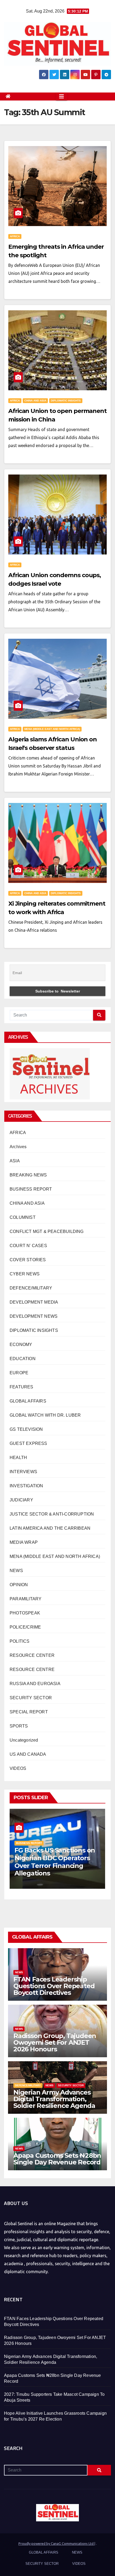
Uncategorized (24, 1740)
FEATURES (22, 1387)
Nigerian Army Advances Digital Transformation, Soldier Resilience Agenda (54, 2099)
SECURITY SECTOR (31, 1698)
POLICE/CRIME (25, 1627)
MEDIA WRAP (24, 1542)
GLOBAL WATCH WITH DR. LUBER (45, 1415)
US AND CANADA (28, 1754)
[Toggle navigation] (62, 97)
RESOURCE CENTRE (32, 1669)
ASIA (15, 1161)
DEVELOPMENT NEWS (34, 1316)
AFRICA (15, 236)
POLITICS (20, 1641)
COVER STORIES (28, 1260)
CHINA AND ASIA (35, 401)
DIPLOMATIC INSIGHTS (66, 401)
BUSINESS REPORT (31, 1189)
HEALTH (18, 1458)
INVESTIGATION (26, 1486)
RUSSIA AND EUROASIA (35, 1684)
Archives (18, 1147)
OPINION (19, 1585)
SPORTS (19, 1726)
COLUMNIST (23, 1217)
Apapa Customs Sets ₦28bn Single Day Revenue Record (57, 2159)
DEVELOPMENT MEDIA (34, 1302)
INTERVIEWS (23, 1472)
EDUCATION (23, 1359)
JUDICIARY (21, 1500)
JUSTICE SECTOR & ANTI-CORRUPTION (52, 1514)
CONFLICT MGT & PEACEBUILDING (47, 1231)
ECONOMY (21, 1345)
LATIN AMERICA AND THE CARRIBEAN (50, 1528)
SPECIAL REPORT (29, 1712)
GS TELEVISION (26, 1429)
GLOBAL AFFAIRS (28, 1401)
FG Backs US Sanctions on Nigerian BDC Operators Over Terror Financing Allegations (55, 1862)
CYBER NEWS (25, 1274)
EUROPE (19, 1373)
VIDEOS (18, 1768)
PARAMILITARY (26, 1599)
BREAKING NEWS (28, 1175)
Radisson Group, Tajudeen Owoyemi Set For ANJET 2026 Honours (55, 2042)
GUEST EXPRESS (28, 1443)
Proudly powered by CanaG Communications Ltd (56, 2543)
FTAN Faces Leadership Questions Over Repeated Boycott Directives (54, 1986)
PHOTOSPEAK (25, 1613)
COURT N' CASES (28, 1246)
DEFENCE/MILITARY (31, 1288)
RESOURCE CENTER (32, 1655)
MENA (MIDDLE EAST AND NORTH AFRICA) (52, 729)
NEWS (16, 1571)
